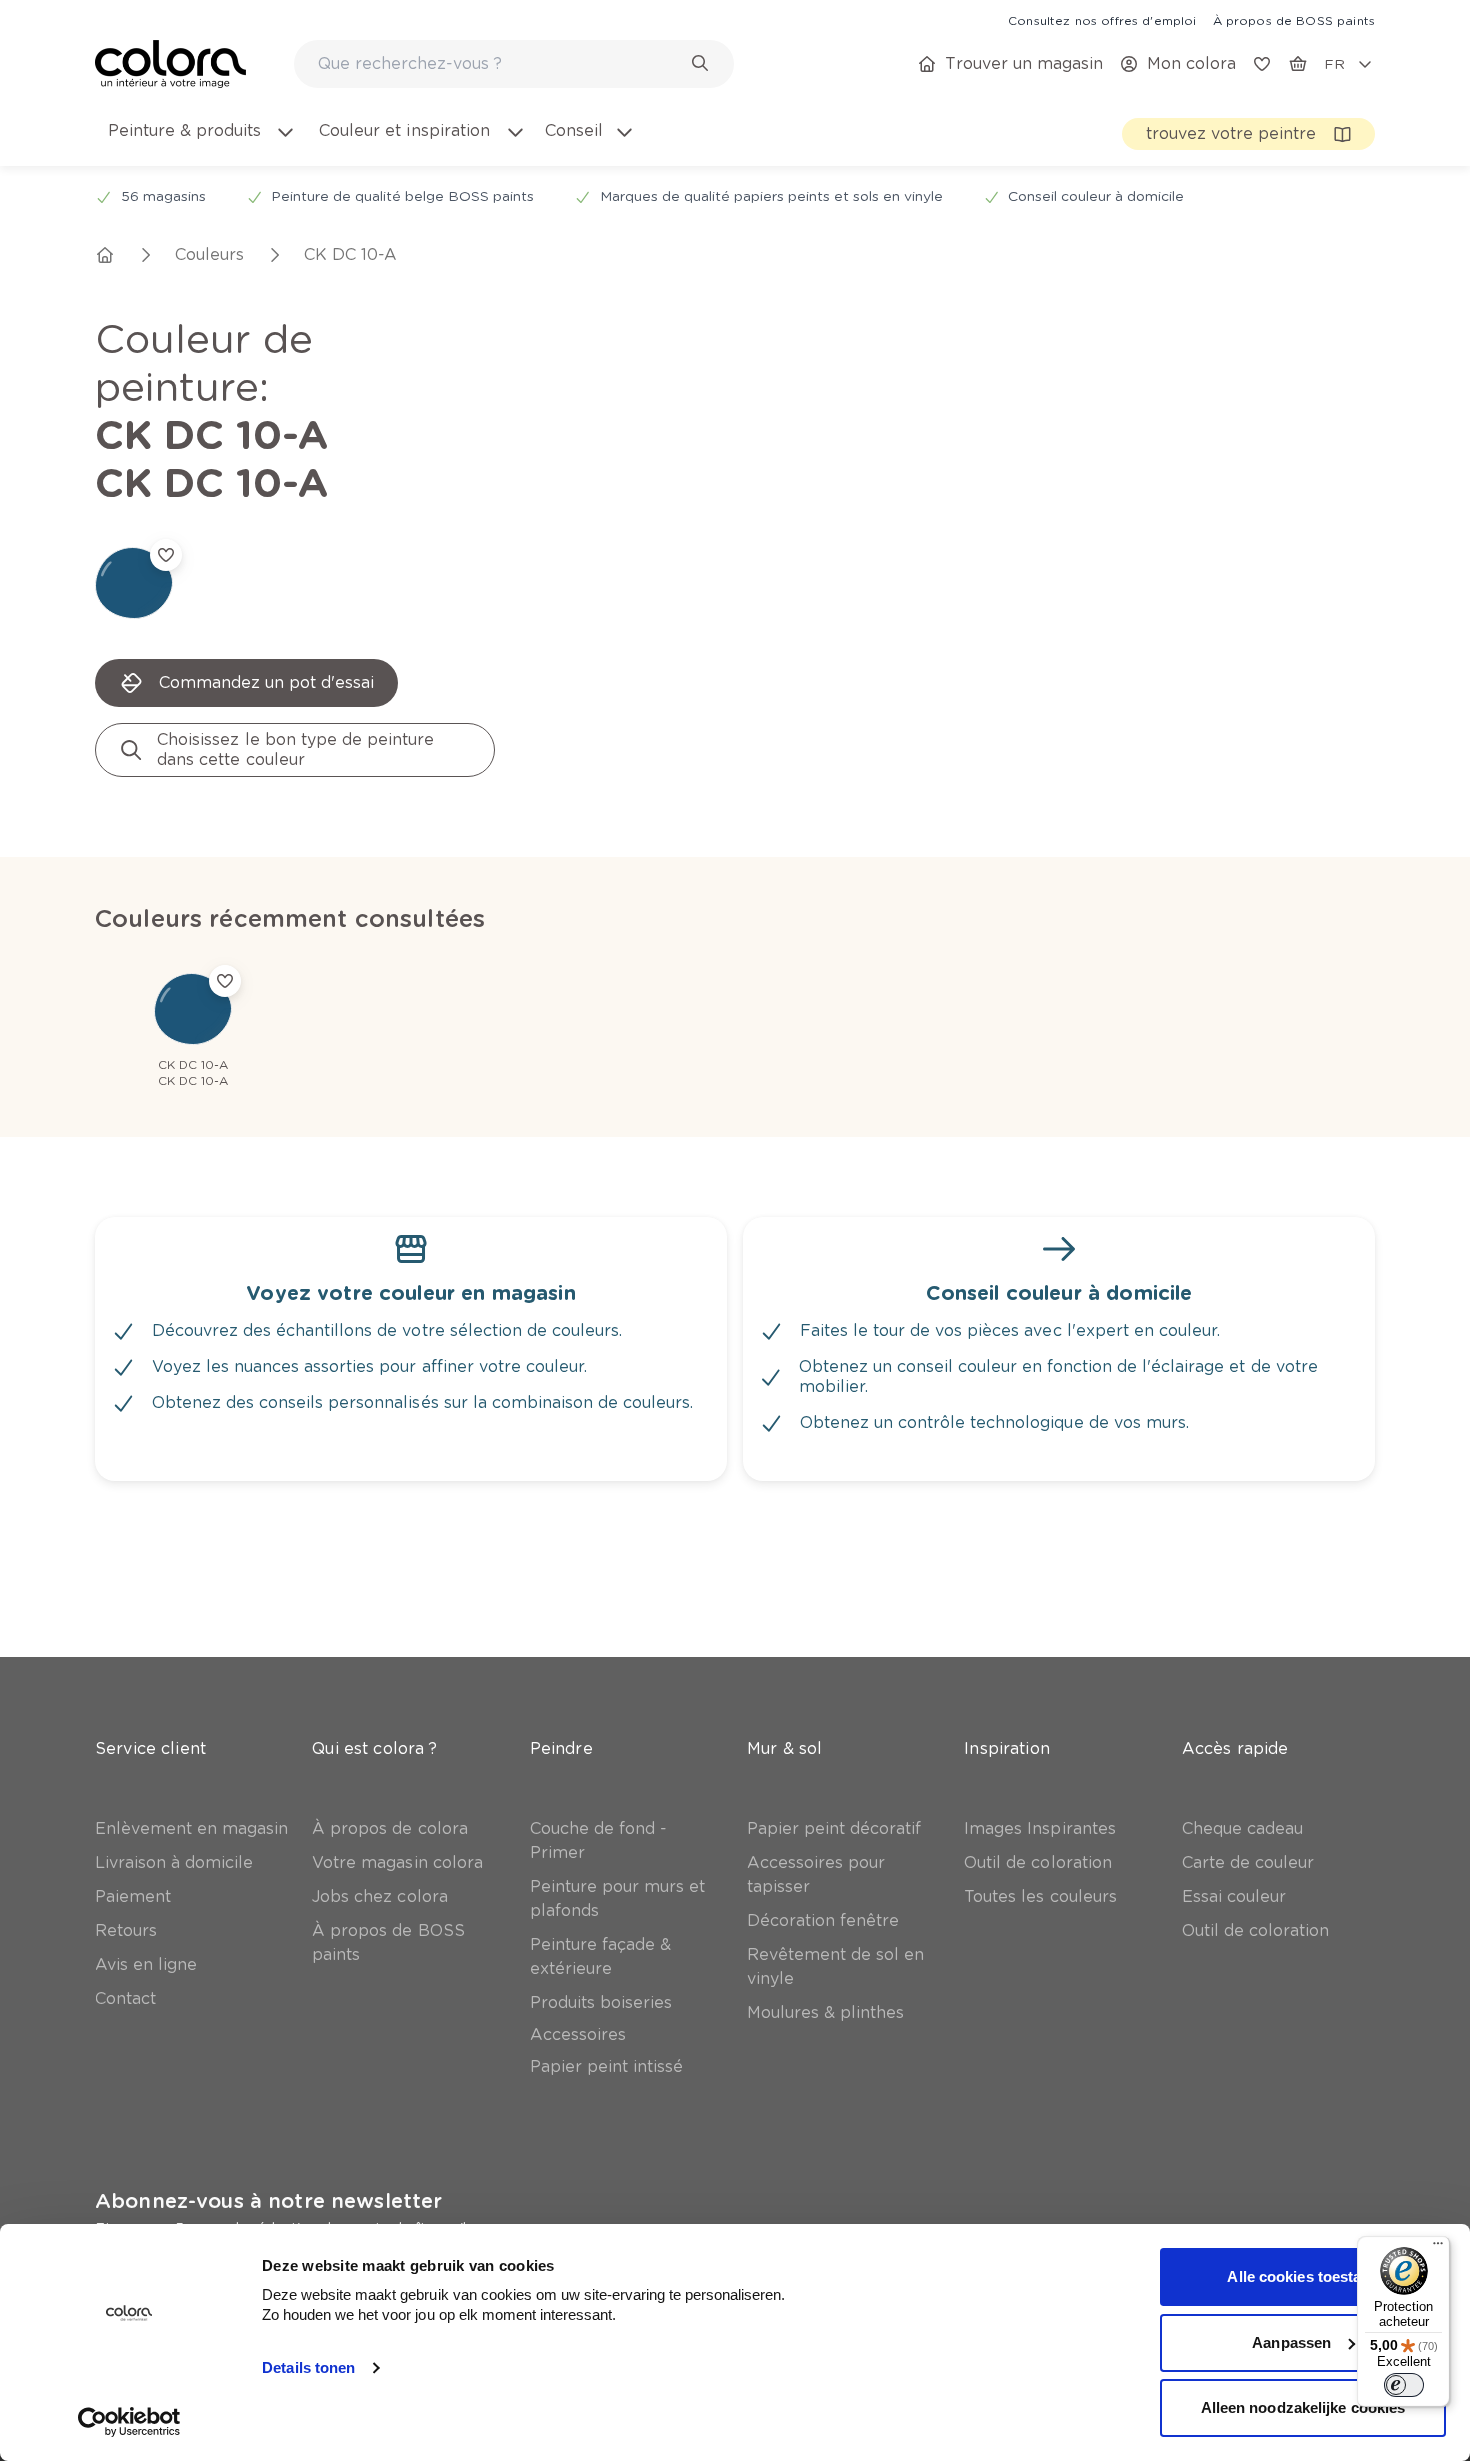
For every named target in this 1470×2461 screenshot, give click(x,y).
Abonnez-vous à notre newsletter (268, 2201)
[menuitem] (200, 143)
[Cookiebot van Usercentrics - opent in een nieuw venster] (129, 2422)
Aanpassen (1291, 2342)
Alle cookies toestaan (1302, 2276)
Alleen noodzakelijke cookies (1303, 2407)
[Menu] (1438, 2248)
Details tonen (308, 2367)
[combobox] (514, 64)
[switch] (1404, 2385)
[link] (1102, 20)
